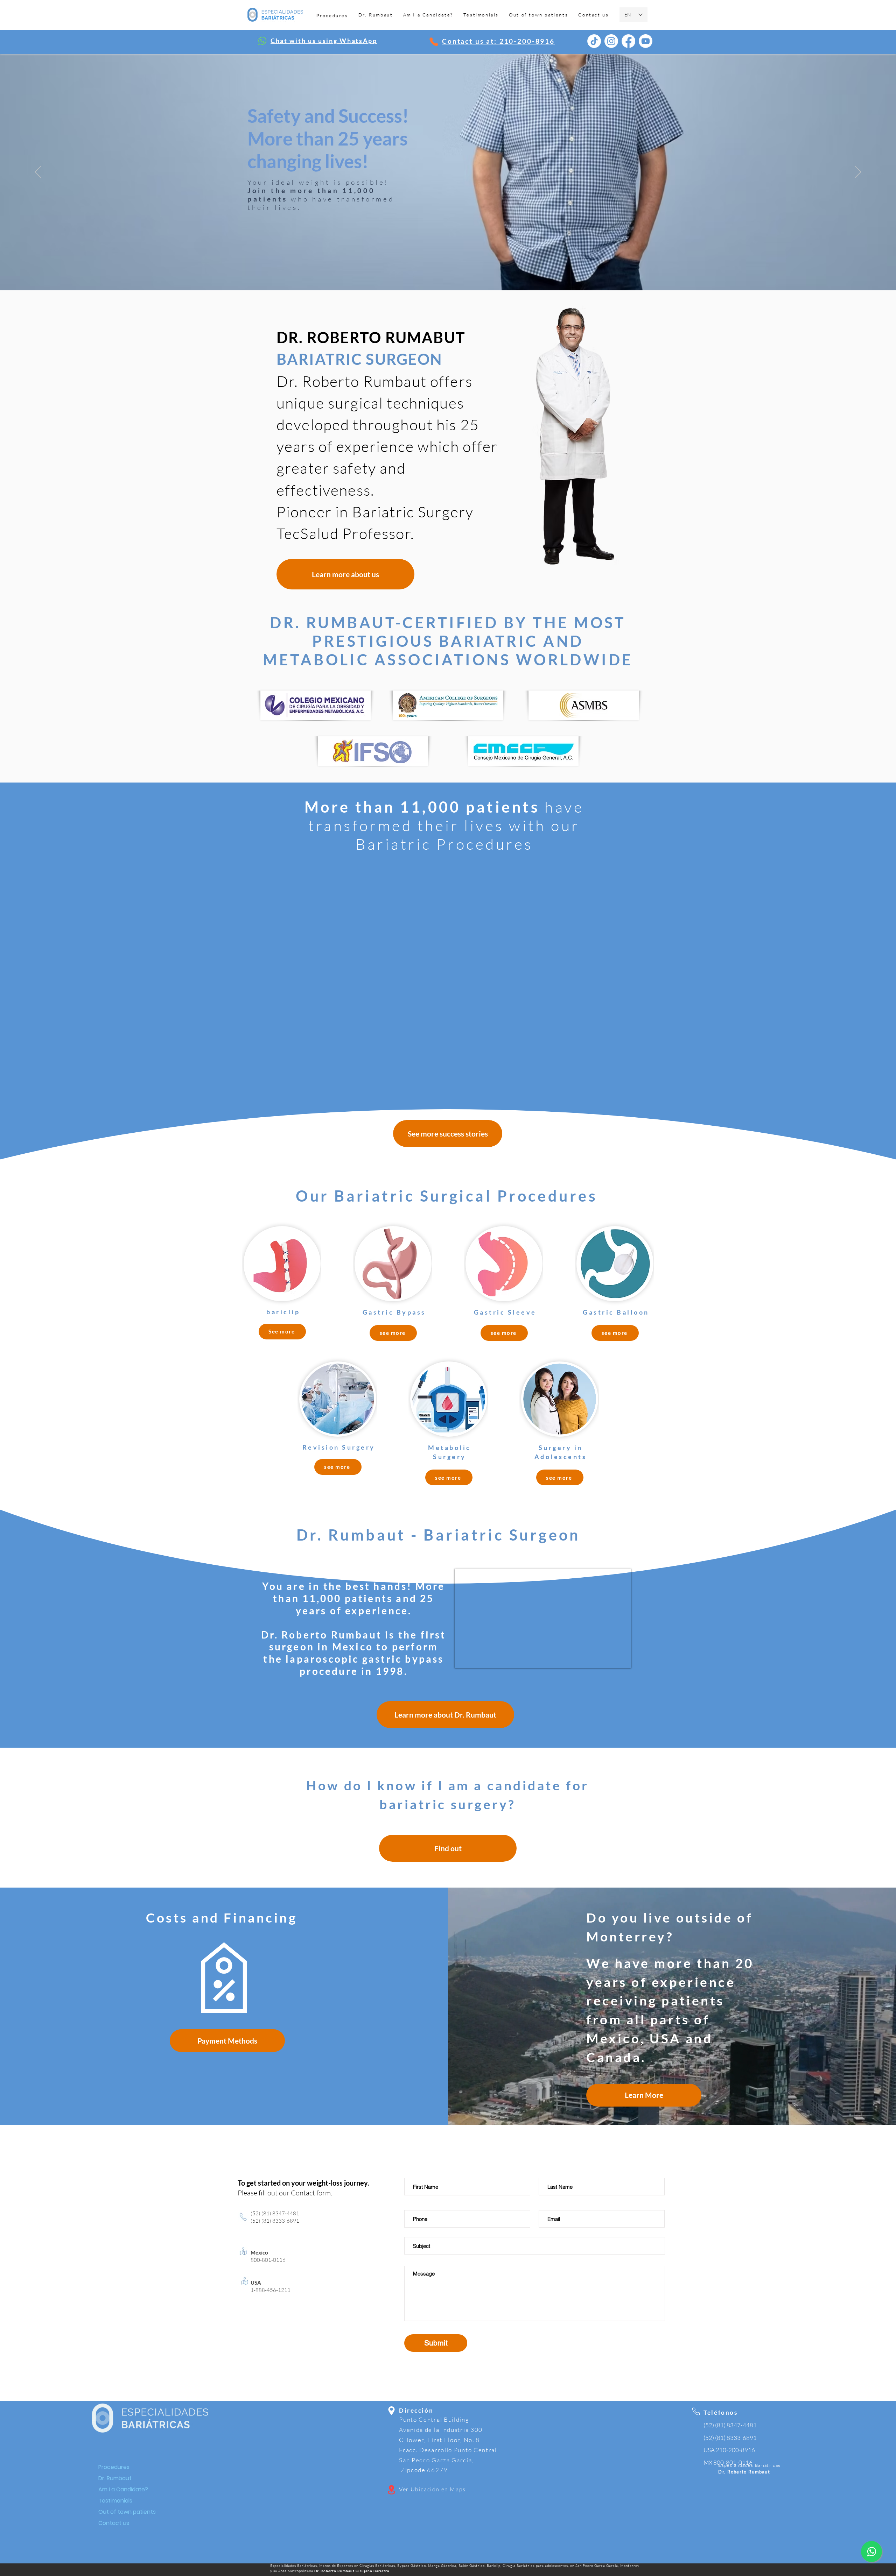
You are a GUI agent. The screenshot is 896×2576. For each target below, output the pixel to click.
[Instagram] (611, 41)
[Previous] (38, 172)
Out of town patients (123, 2512)
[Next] (858, 172)
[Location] (434, 42)
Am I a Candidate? (123, 2489)
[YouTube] (646, 41)
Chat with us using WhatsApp (324, 41)
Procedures (114, 2467)
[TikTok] (594, 41)
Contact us (114, 2523)
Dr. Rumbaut (115, 2478)
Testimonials (115, 2501)
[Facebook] (628, 41)
